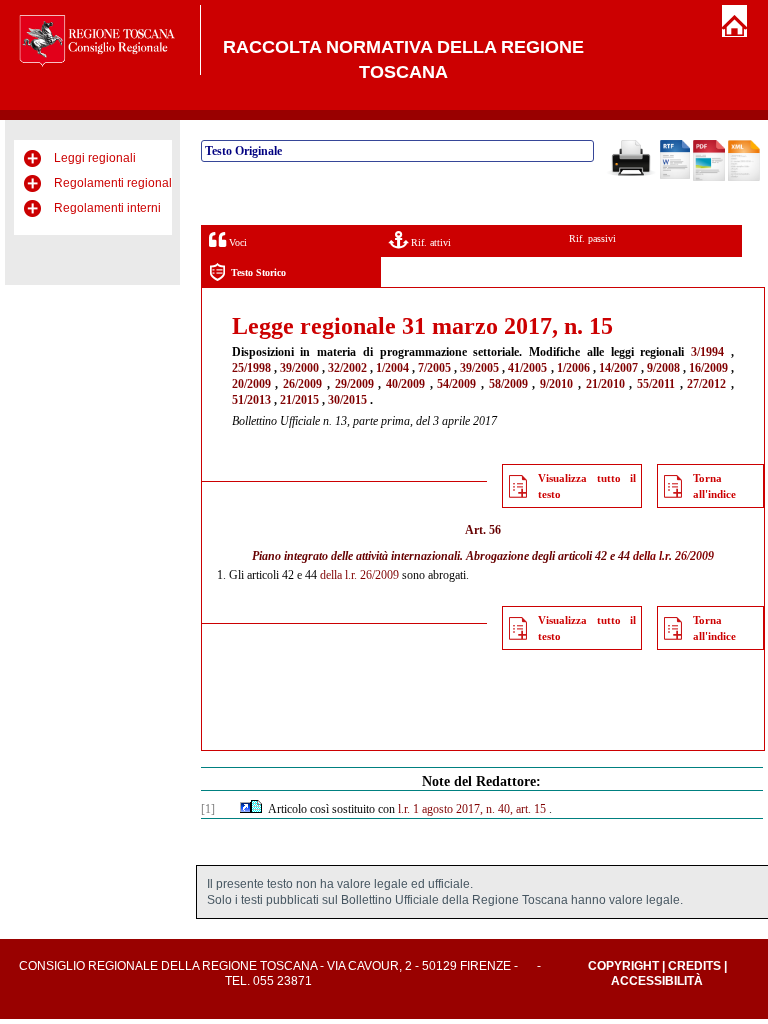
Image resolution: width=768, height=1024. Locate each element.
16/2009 (708, 368)
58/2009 (508, 384)
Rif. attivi (429, 242)
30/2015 (347, 400)
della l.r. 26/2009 (673, 556)
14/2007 (618, 368)
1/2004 (392, 368)
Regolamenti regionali (114, 183)
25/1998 (251, 368)
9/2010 (556, 384)
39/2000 (299, 368)
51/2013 (251, 400)
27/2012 (706, 384)
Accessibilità (657, 981)
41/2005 (527, 368)
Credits (694, 966)
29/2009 (354, 384)
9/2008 (663, 368)
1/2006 (573, 368)
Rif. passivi (592, 238)
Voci (236, 242)
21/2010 (605, 384)
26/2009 (302, 384)
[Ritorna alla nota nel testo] (245, 809)
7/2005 (434, 368)
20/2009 (251, 384)
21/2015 (299, 400)
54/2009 (456, 384)
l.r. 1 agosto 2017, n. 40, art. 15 (472, 809)
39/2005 (479, 368)
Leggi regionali (95, 158)
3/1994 (707, 352)
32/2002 (347, 368)
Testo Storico (258, 272)
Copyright (623, 966)
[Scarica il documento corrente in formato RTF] (675, 175)
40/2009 (405, 384)
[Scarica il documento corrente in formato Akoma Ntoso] (744, 177)
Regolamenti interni (107, 208)
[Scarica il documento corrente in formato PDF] (709, 177)
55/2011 (656, 384)
